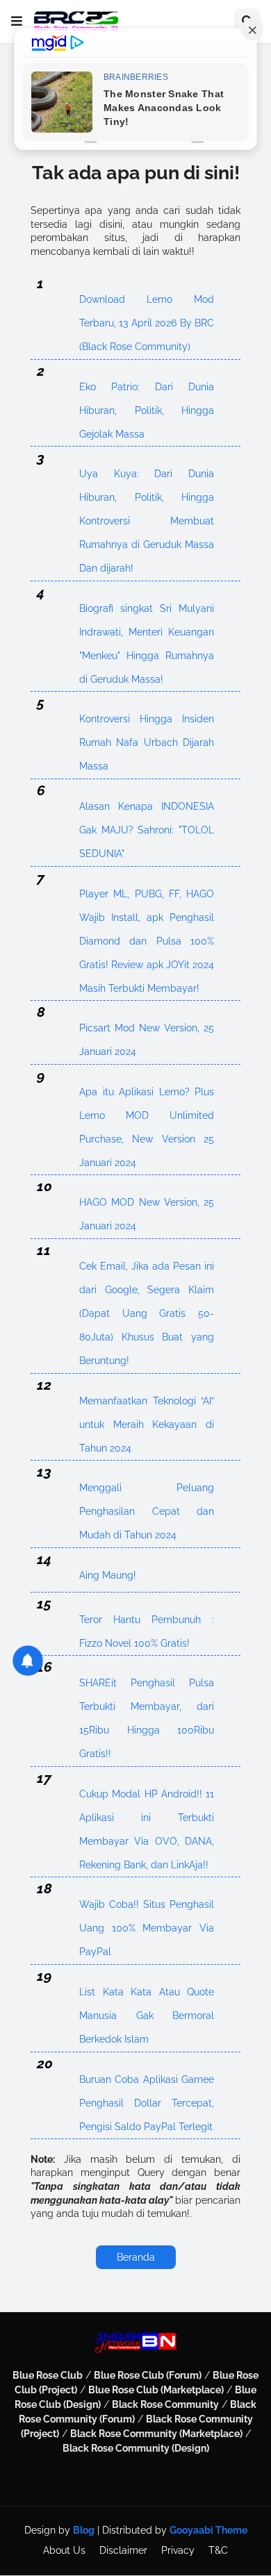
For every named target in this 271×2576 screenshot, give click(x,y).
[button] (17, 22)
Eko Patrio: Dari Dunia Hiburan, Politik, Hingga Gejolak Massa (147, 390)
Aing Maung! (108, 1575)
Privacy (178, 2550)
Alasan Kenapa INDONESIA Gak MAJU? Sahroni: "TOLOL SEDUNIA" (147, 809)
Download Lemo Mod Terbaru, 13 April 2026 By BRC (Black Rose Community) (147, 302)
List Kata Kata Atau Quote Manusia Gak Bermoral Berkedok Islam (147, 1995)
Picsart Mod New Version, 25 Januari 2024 (147, 1031)
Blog (84, 2530)
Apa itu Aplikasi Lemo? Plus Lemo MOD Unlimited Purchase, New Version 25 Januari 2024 (147, 1095)
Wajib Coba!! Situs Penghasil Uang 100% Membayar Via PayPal (147, 1908)
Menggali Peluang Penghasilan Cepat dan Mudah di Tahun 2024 (147, 1491)
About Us (64, 2550)
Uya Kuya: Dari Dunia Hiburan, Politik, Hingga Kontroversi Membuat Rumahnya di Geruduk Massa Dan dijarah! (147, 477)
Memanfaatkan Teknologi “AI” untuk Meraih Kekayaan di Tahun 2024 (147, 1404)
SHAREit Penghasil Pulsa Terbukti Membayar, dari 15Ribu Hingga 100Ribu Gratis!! (147, 1686)
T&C (218, 2550)
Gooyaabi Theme (208, 2530)
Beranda (136, 2257)
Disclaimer (123, 2550)
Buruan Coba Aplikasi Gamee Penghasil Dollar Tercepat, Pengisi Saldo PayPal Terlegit (147, 2083)
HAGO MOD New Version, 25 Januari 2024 (147, 1205)
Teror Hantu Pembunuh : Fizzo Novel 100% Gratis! (147, 1623)
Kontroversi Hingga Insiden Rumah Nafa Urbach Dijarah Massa (147, 722)
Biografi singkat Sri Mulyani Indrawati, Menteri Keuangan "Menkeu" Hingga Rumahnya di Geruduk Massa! (147, 612)
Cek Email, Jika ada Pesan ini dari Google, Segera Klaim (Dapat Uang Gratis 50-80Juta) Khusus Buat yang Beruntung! (147, 1269)
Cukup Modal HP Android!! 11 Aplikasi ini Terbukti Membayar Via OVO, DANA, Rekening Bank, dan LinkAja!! (147, 1797)
